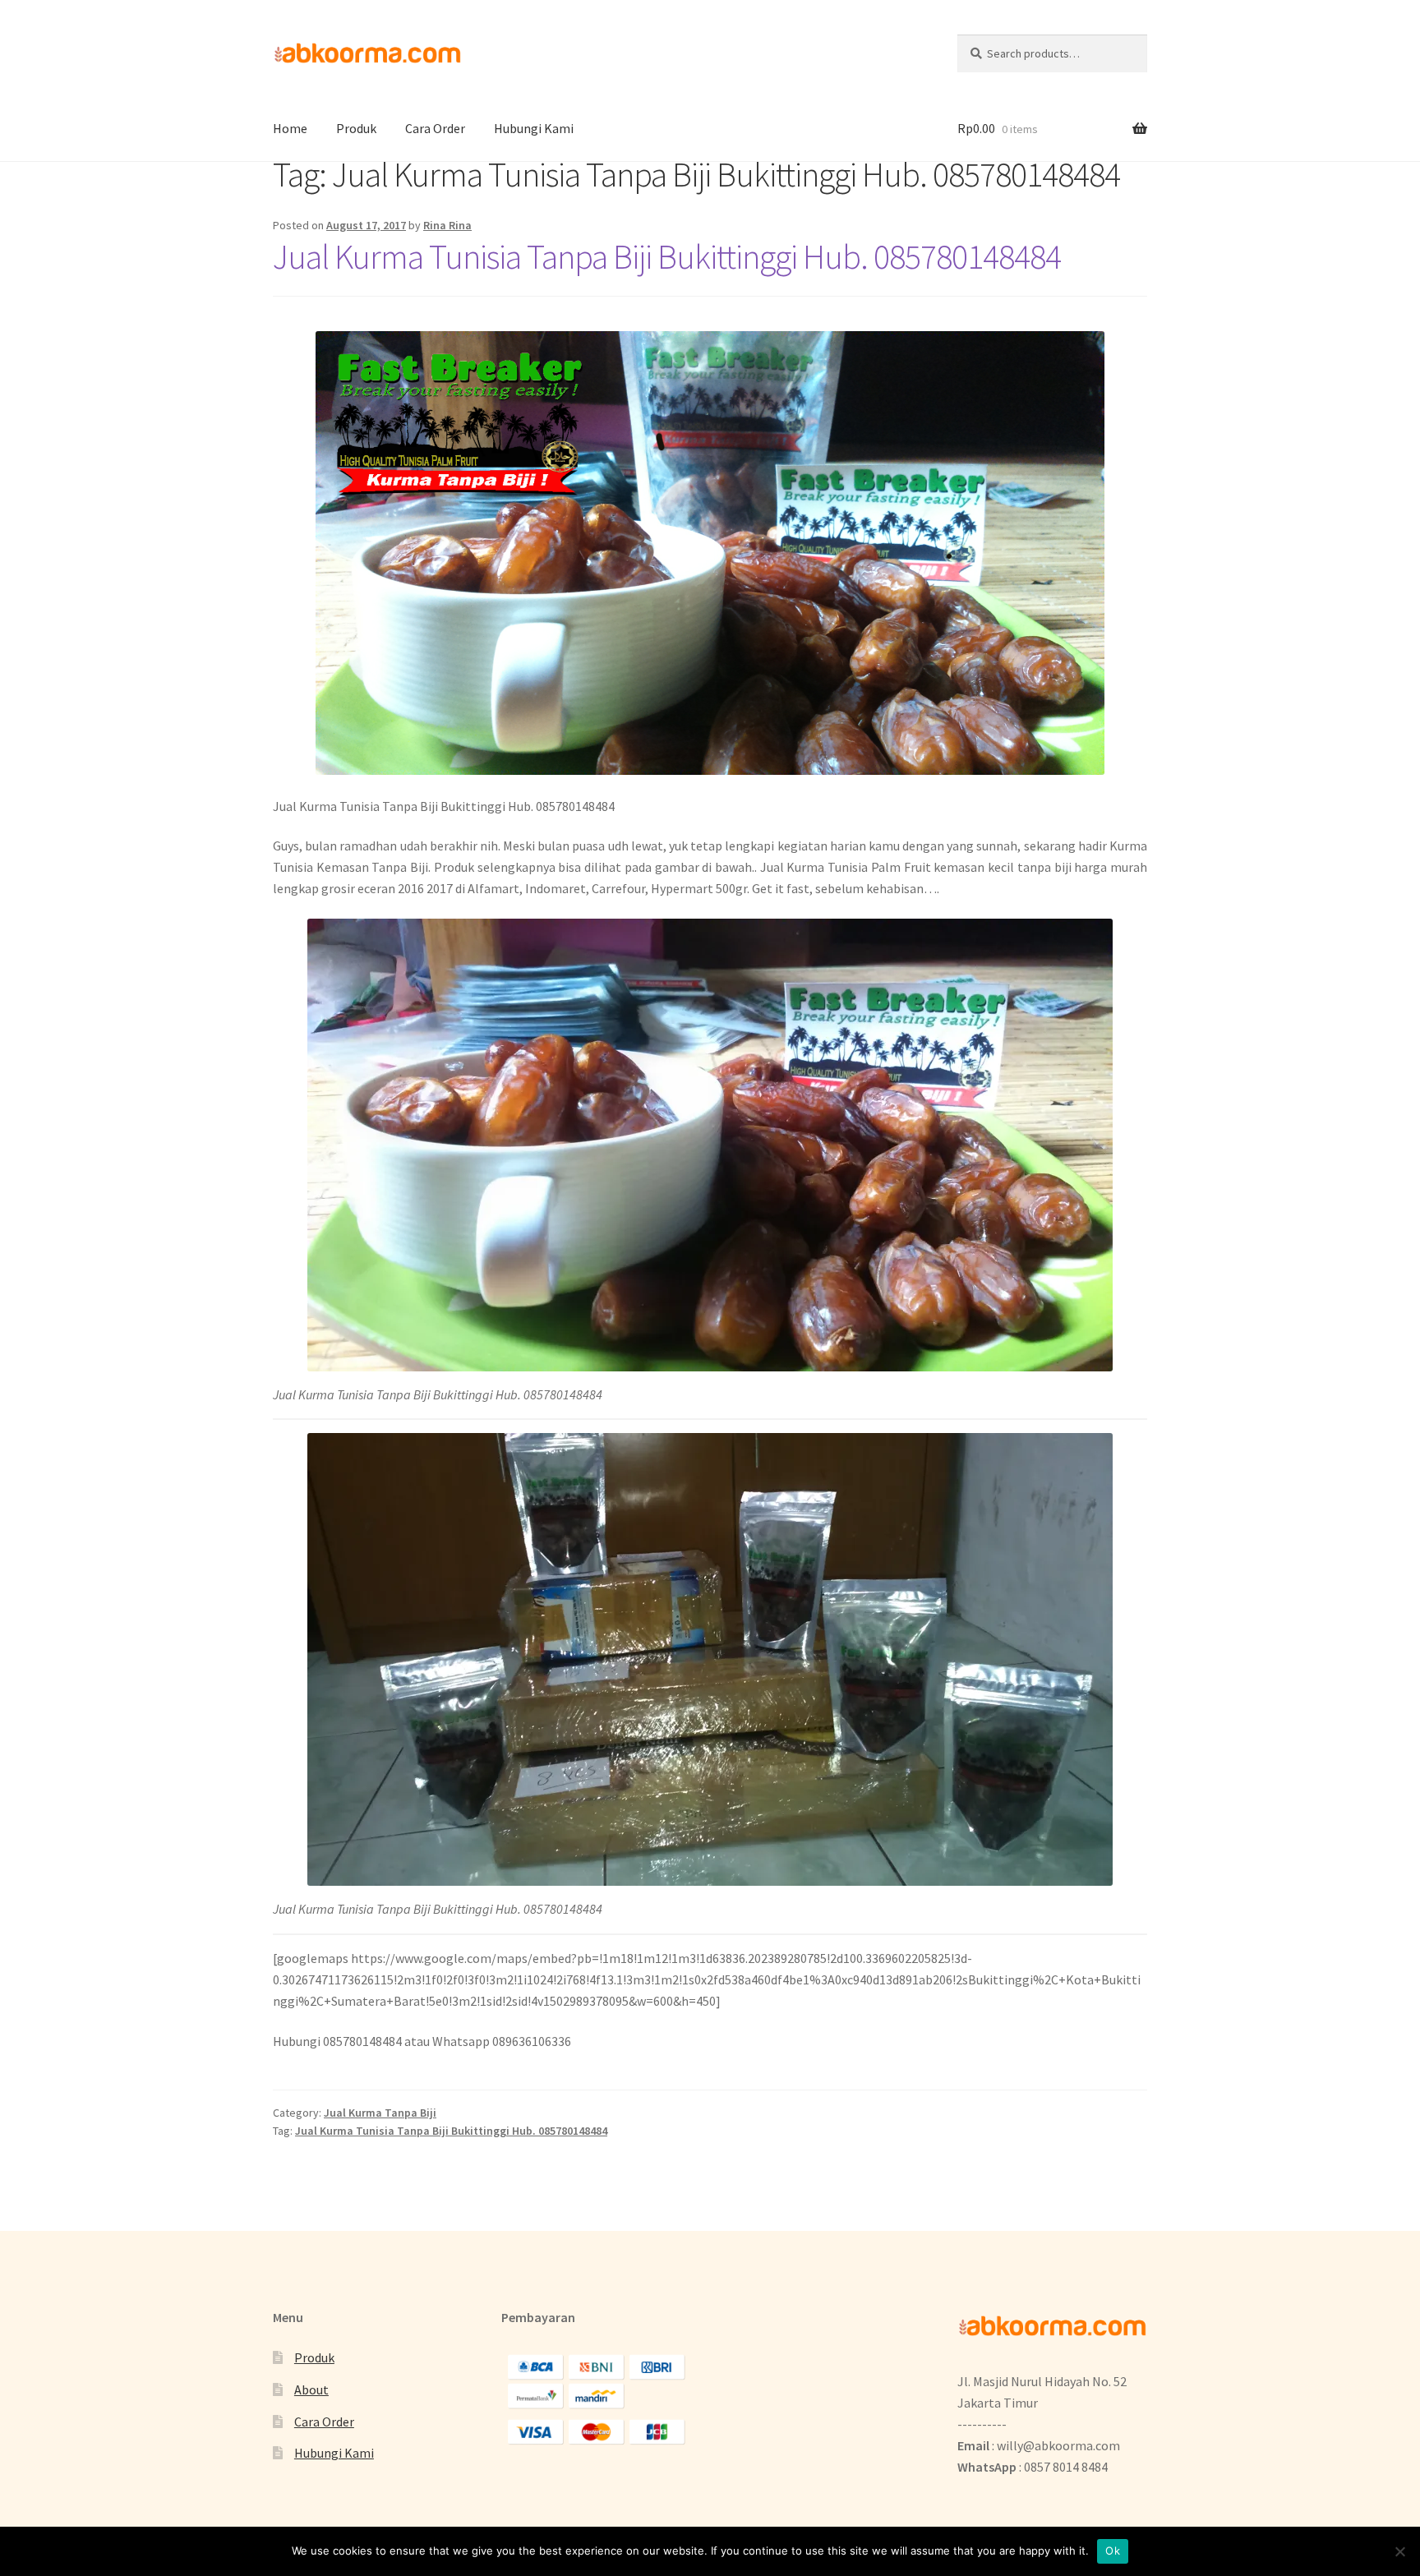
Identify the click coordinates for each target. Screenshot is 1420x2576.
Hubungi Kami (534, 128)
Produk (356, 128)
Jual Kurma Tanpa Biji (380, 2113)
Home (290, 128)
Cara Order (435, 128)
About (311, 2389)
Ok (1113, 2551)
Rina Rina (447, 225)
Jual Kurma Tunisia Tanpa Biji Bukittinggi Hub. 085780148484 (667, 256)
